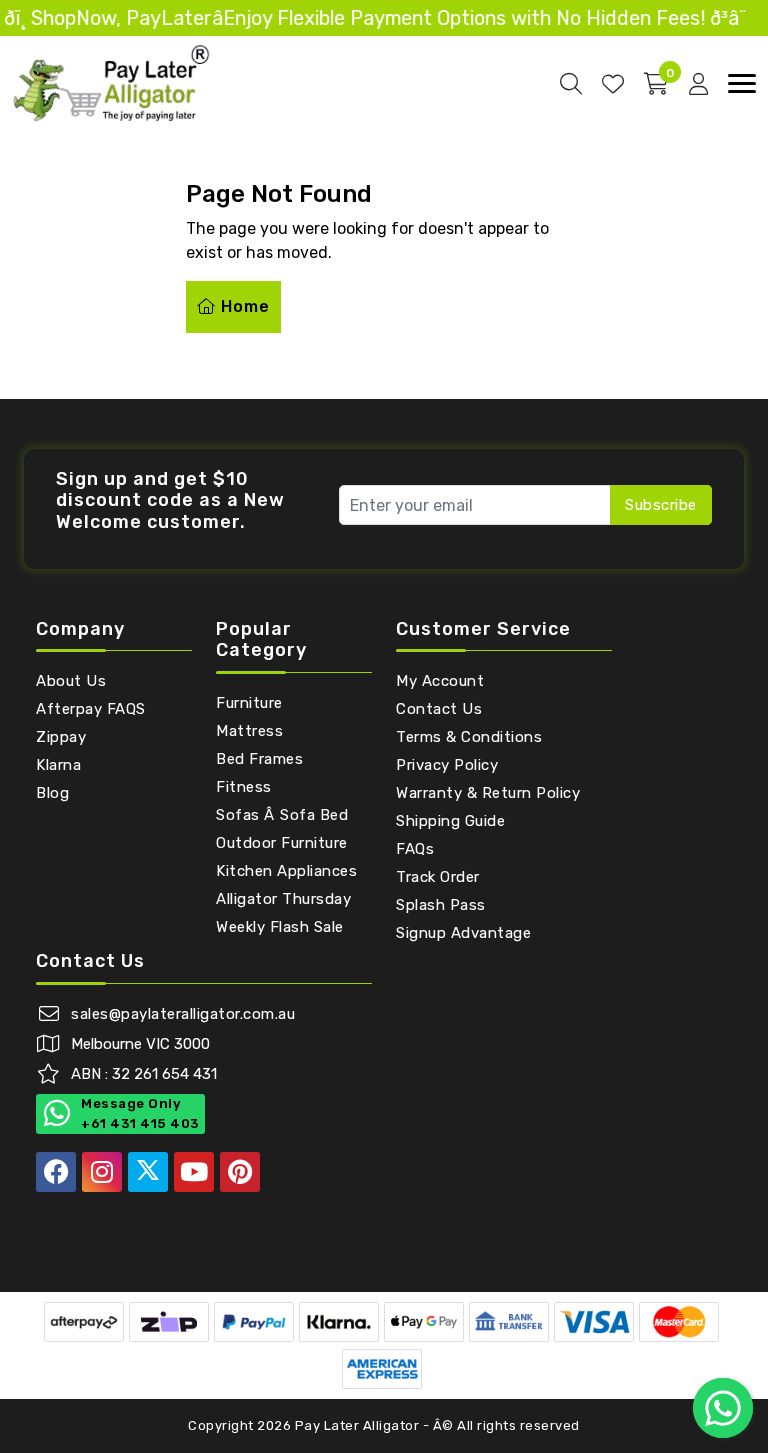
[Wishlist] (613, 84)
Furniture (249, 703)
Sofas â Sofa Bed (282, 815)
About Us (71, 681)
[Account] (698, 84)
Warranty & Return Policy (488, 793)
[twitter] (148, 1172)
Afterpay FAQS (91, 709)
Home (243, 306)
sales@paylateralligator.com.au (183, 1014)
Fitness (244, 787)
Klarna (58, 765)
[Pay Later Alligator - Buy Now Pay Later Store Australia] (112, 82)
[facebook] (56, 1172)
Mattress (249, 731)
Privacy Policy (447, 765)
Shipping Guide (450, 821)
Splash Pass (441, 905)
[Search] (571, 84)
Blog (52, 793)
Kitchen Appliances (286, 871)
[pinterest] (240, 1172)
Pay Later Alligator (359, 1425)
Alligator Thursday (283, 899)
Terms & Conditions (469, 737)
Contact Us (439, 709)
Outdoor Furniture (282, 843)
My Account (440, 681)
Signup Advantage (463, 933)
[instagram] (102, 1172)
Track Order (438, 877)
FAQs (415, 849)
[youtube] (194, 1172)
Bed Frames (259, 759)
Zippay (61, 737)
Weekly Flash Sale (280, 927)
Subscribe (661, 505)
